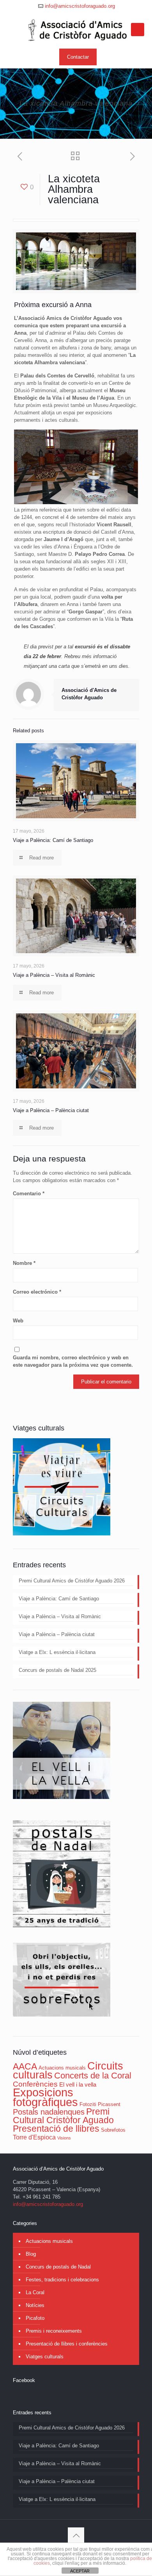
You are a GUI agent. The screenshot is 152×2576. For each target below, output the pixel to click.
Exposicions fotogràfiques (45, 2097)
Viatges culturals (45, 2357)
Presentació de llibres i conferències (67, 2344)
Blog (31, 2254)
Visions (64, 2138)
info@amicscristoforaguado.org (80, 6)
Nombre (24, 1263)
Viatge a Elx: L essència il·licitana (57, 1652)
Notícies (35, 2305)
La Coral (35, 2292)
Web (18, 1321)
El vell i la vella (78, 2085)
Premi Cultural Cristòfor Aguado (63, 2116)
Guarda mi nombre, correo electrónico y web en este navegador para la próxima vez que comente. (73, 1361)
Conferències (35, 2084)
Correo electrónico (37, 1292)
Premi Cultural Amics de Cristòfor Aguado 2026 (72, 1581)
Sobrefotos (113, 2130)
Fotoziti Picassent (100, 2104)
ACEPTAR (80, 2571)
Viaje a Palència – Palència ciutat (51, 1110)
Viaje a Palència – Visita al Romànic (54, 975)
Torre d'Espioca (34, 2137)
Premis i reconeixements (54, 2331)
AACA (25, 2066)
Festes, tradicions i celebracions (62, 2280)
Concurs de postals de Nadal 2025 (57, 1670)
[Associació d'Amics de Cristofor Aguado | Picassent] (76, 30)
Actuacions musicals (62, 2068)
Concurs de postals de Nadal (58, 2267)
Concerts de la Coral (93, 2076)
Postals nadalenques (49, 2112)
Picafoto (35, 2318)
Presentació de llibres (56, 2129)
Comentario (29, 1194)
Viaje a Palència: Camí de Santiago (53, 840)
